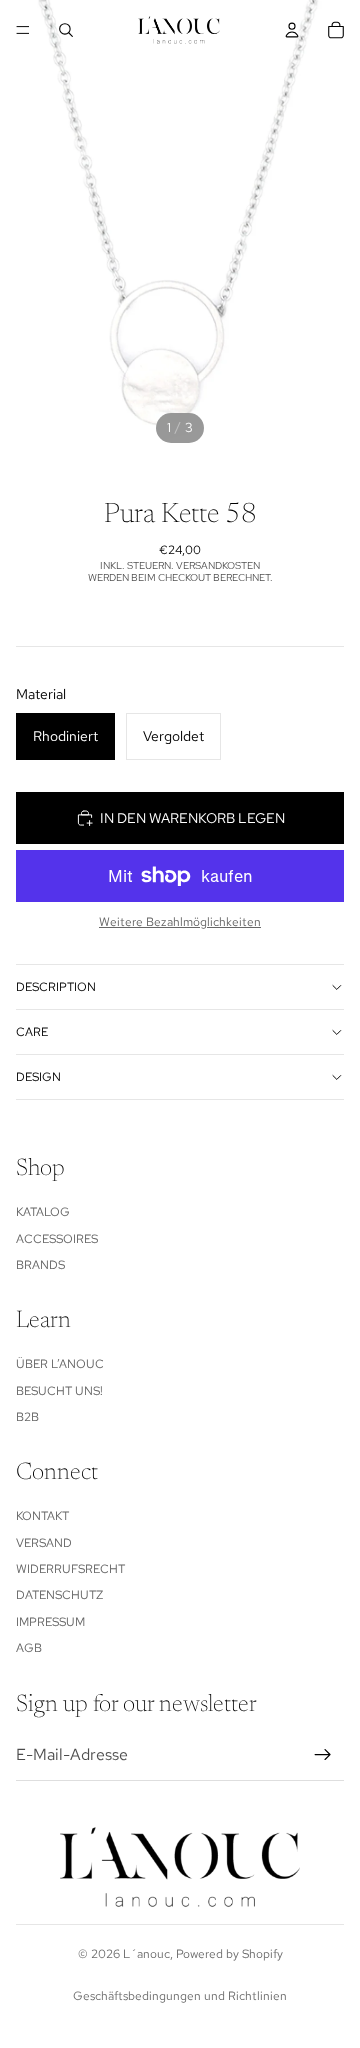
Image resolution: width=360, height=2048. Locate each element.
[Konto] (292, 30)
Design (38, 1077)
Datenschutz (59, 1595)
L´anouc (146, 1954)
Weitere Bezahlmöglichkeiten (180, 922)
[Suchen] (66, 30)
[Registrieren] (323, 1755)
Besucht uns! (59, 1391)
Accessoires (57, 1239)
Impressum (50, 1622)
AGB (29, 1648)
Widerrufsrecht (70, 1569)
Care (32, 1032)
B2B (27, 1417)
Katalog (43, 1212)
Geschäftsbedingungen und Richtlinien (180, 1996)
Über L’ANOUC (60, 1364)
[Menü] (23, 30)
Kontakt (42, 1516)
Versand (44, 1543)
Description (56, 987)
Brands (40, 1265)
